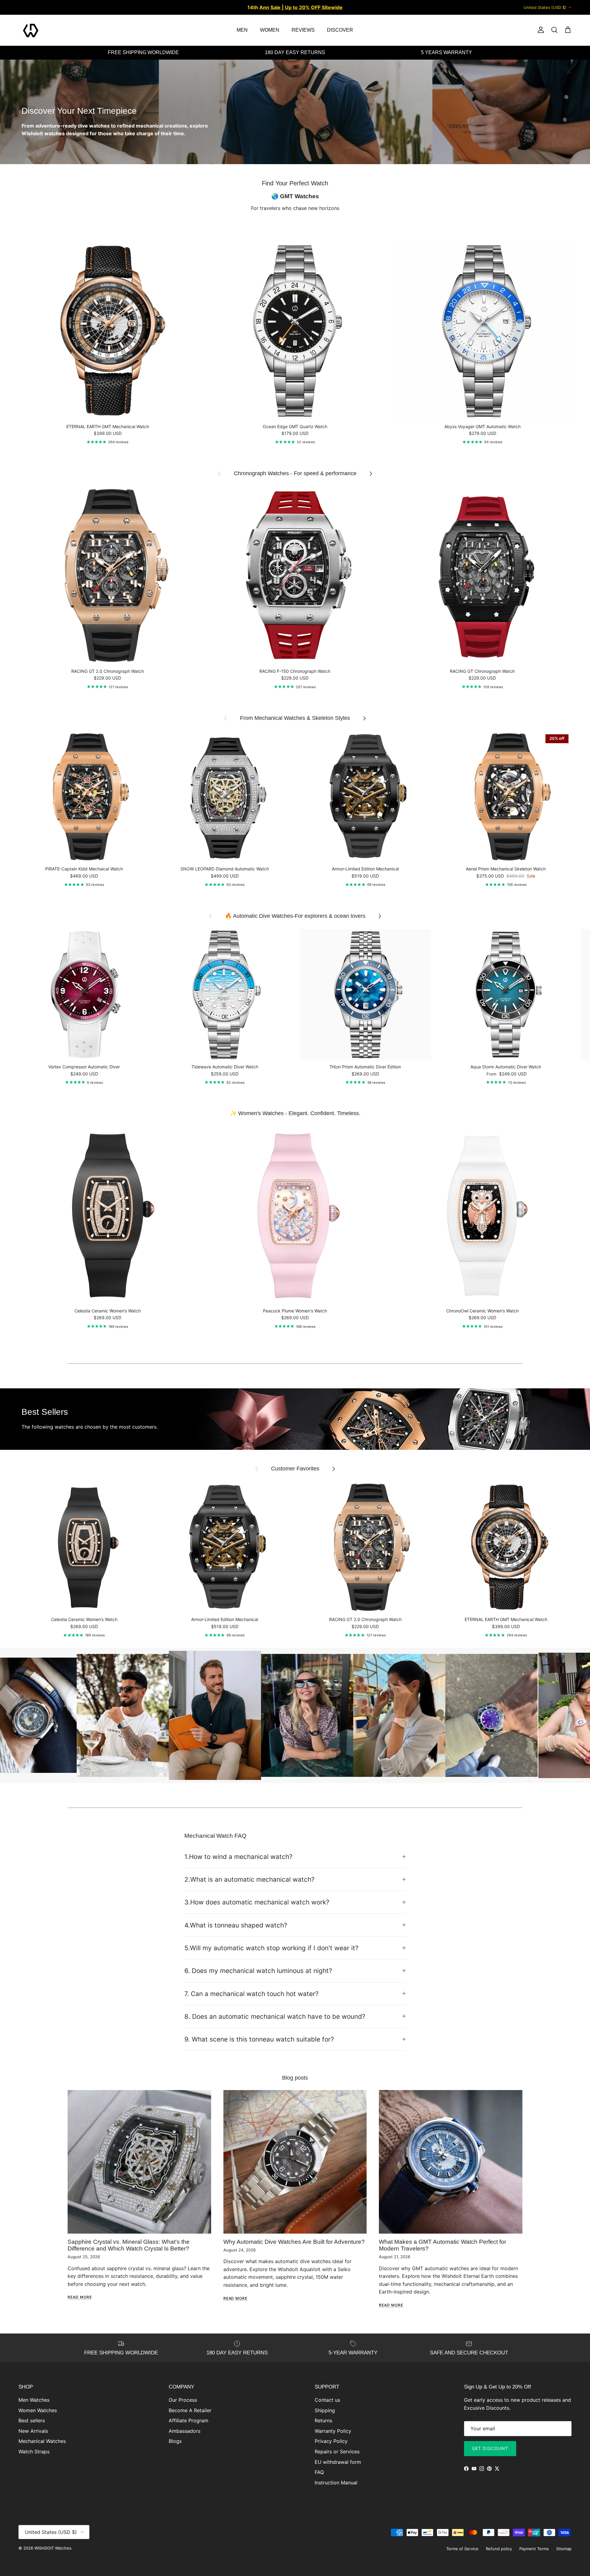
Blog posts (295, 2078)
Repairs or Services (337, 2452)
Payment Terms (534, 2549)
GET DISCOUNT (490, 2448)
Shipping (325, 2410)
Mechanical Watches (42, 2441)
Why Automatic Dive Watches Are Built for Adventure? (294, 2242)
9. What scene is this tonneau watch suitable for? (259, 2039)
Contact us (327, 2400)
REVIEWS (303, 30)
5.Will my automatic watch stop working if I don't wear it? (271, 1948)
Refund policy (499, 2549)
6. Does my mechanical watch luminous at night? (258, 1971)
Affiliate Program (189, 2420)
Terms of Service (462, 2549)
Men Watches (34, 2400)
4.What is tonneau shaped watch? (236, 1925)
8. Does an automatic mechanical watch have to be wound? (275, 2016)
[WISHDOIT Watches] (31, 30)
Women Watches (38, 2410)
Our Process (183, 2400)
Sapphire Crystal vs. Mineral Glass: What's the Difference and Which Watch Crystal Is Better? (129, 2245)
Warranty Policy (333, 2431)
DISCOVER (340, 30)
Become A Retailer (190, 2410)
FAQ (319, 2472)
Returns (323, 2420)
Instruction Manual (336, 2483)
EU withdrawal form (338, 2462)
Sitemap (564, 2549)
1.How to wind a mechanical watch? (238, 1857)
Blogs (175, 2441)
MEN (242, 30)
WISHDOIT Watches (53, 2548)
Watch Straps (34, 2452)
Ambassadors (185, 2431)
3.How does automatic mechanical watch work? (257, 1902)
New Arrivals (33, 2431)
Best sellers (32, 2420)
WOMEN (270, 30)
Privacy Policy (331, 2441)
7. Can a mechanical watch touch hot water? (252, 1994)
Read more (80, 2297)
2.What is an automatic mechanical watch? (250, 1879)
